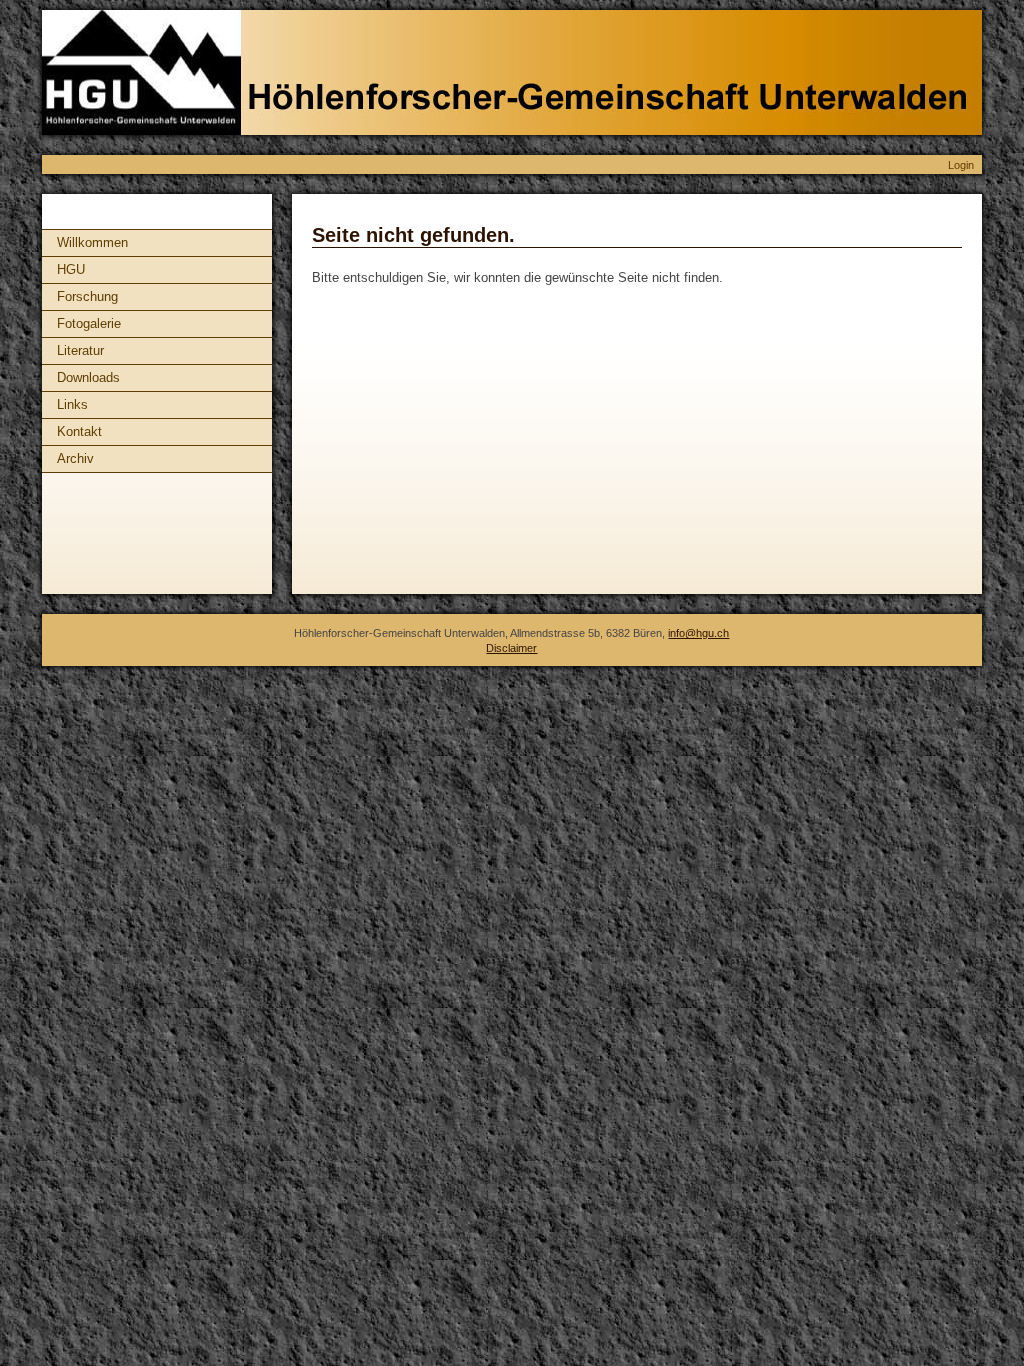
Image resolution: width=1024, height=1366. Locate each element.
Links (72, 404)
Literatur (80, 350)
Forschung (87, 296)
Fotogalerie (89, 323)
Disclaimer (511, 648)
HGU (71, 269)
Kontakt (79, 431)
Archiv (75, 458)
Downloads (88, 377)
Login (961, 165)
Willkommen (92, 242)
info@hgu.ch (698, 633)
